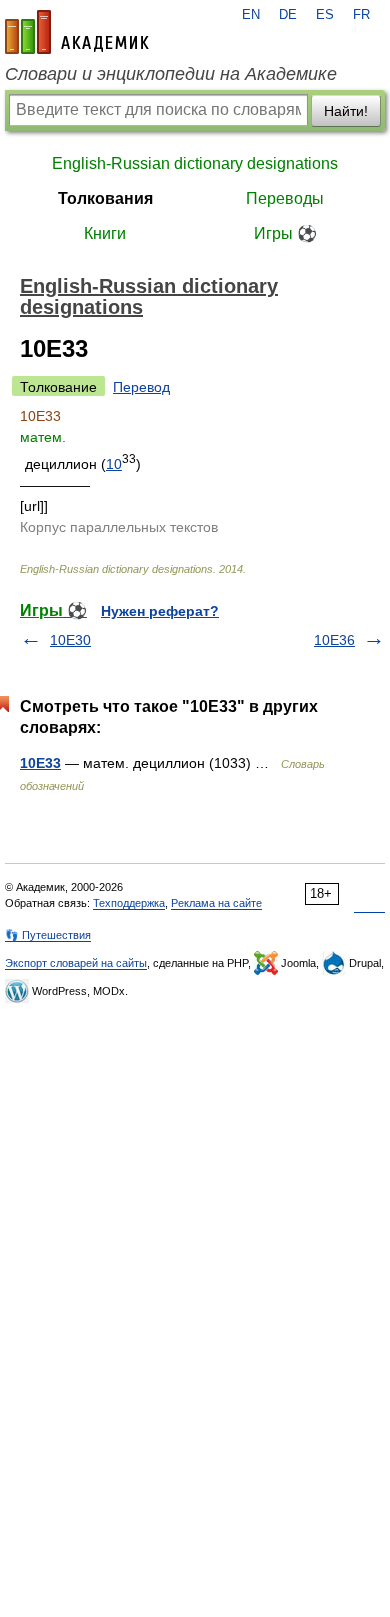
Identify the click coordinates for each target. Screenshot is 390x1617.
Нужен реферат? (160, 611)
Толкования (105, 198)
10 (114, 464)
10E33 (40, 763)
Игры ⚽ (285, 233)
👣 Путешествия (48, 935)
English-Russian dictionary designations (195, 163)
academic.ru (77, 32)
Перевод (141, 387)
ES (325, 15)
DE (288, 15)
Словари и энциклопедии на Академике (171, 74)
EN (251, 15)
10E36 (334, 640)
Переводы (285, 198)
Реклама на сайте (216, 903)
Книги (105, 233)
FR (361, 15)
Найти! (346, 111)
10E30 (70, 640)
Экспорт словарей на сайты (76, 963)
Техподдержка (129, 903)
